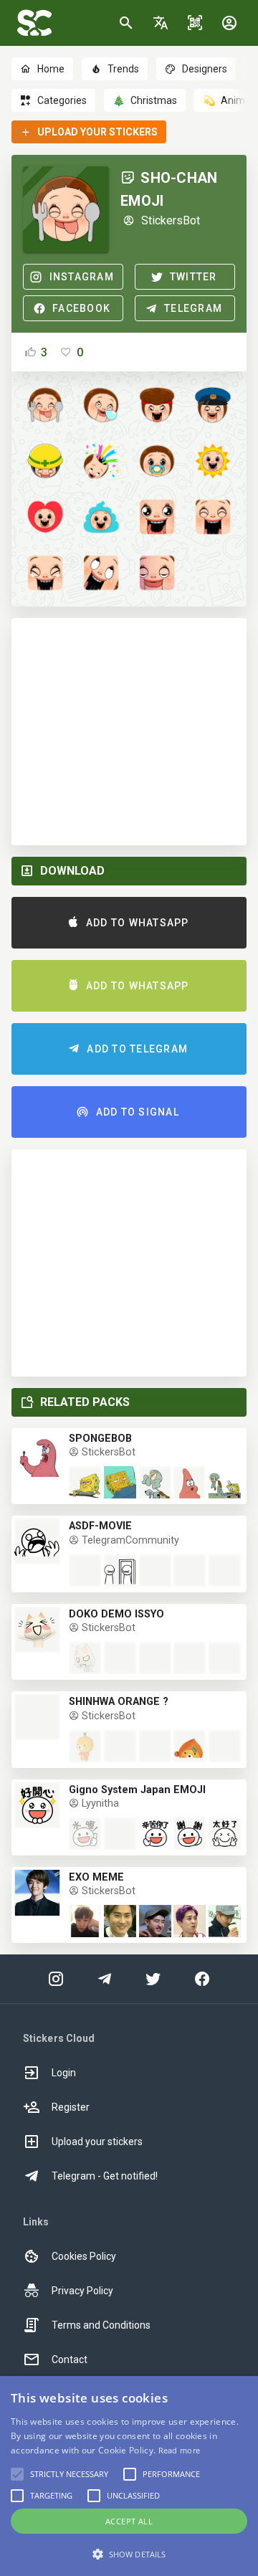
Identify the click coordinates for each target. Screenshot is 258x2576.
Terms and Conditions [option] (101, 2325)
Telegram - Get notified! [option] (105, 2176)
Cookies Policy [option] (84, 2256)
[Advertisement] (129, 732)
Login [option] (64, 2073)
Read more (180, 2450)
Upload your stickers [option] (97, 2142)
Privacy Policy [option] (82, 2291)
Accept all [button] (129, 2521)
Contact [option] (70, 2359)
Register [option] (71, 2107)
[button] (161, 23)
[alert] (129, 2476)
